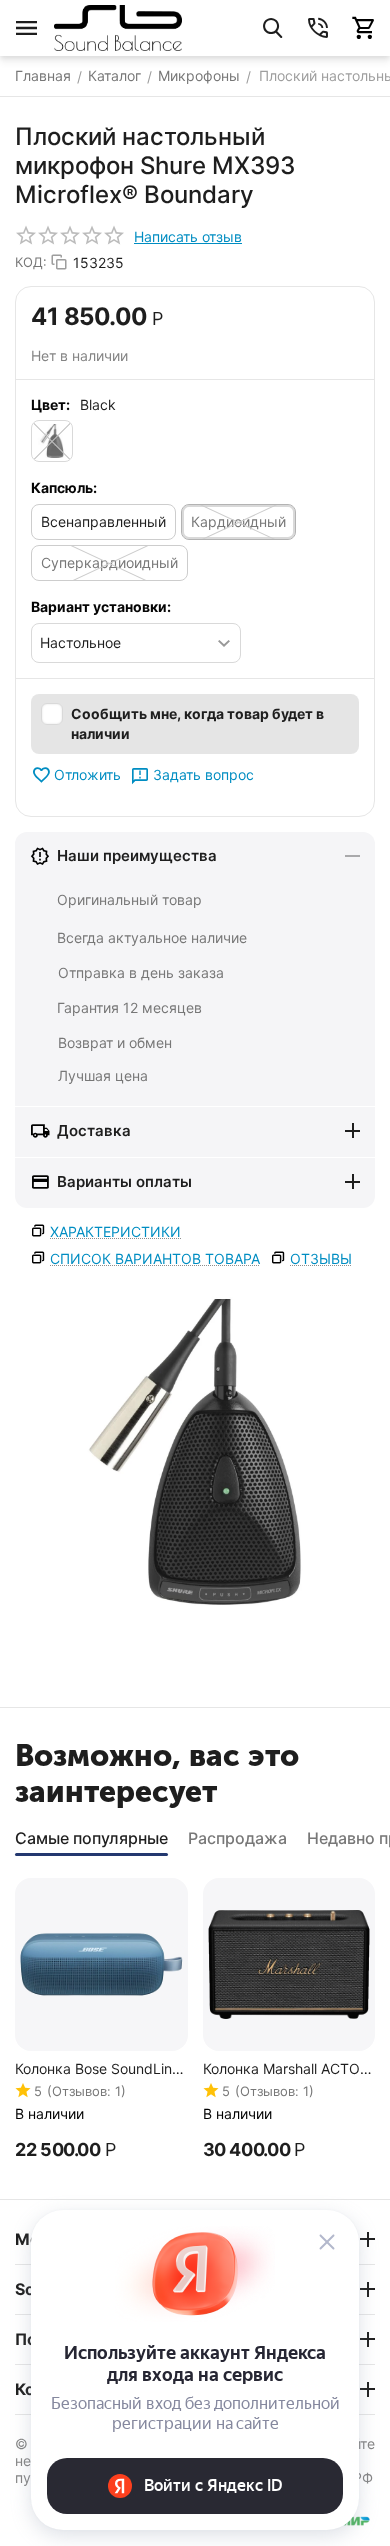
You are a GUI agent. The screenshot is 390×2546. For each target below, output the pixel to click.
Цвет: (50, 404)
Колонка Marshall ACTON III (287, 2069)
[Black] (52, 441)
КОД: (31, 262)
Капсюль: (64, 487)
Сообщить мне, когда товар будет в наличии (197, 723)
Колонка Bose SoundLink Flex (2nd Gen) (97, 2069)
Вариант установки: (101, 606)
